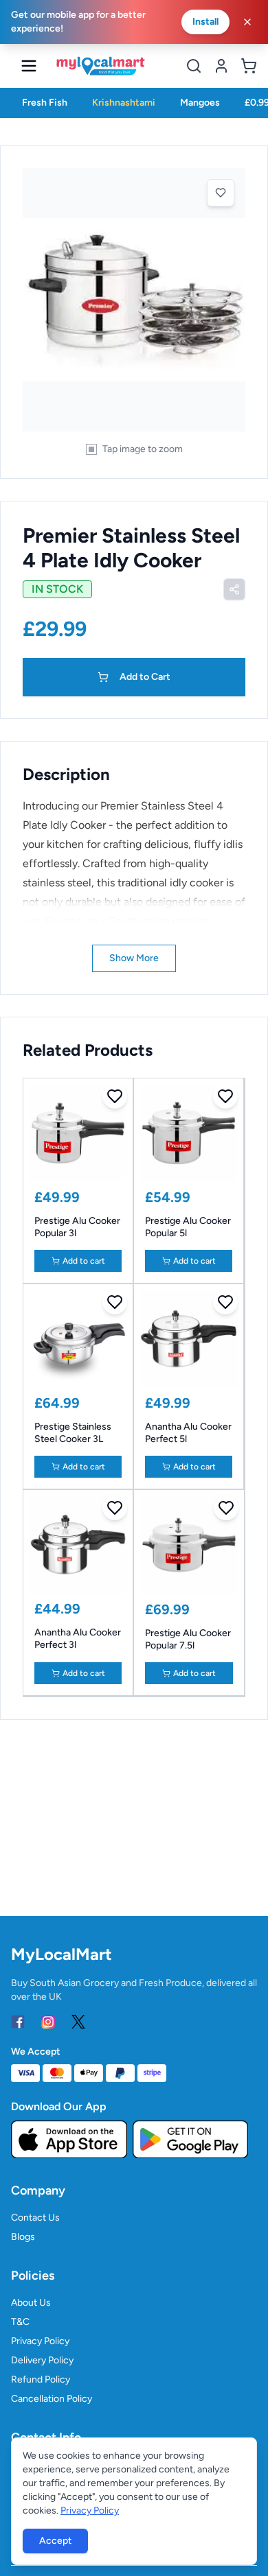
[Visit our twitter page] (78, 2022)
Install (205, 22)
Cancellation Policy (52, 2399)
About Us (31, 2303)
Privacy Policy (40, 2341)
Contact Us (35, 2218)
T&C (20, 2322)
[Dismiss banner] (247, 22)
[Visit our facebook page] (18, 2022)
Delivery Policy (42, 2360)
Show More (134, 958)
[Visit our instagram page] (48, 2022)
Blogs (23, 2237)
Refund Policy (41, 2379)
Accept (55, 2541)
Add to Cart (145, 677)
